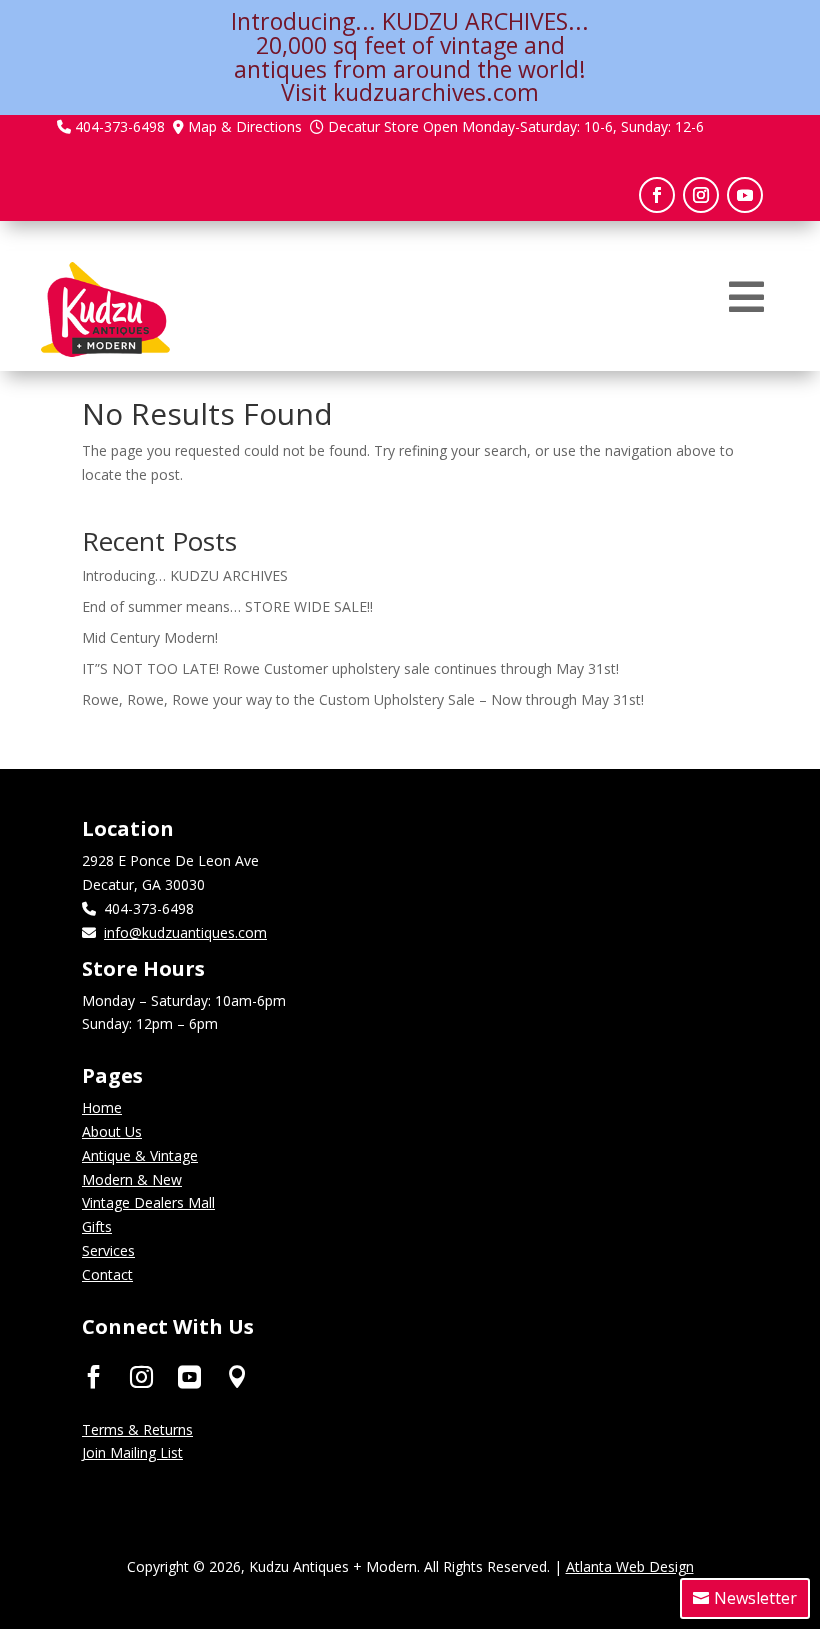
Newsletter (755, 1598)
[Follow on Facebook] (657, 195)
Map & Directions (245, 126)
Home (102, 1107)
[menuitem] (746, 297)
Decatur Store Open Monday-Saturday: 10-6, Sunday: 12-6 (516, 126)
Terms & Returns (137, 1429)
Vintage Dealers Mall (148, 1202)
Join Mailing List (132, 1452)
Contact (107, 1274)
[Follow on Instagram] (701, 195)
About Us (112, 1131)
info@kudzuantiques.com (185, 932)
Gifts (97, 1226)
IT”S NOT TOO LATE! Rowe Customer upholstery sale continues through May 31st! (350, 668)
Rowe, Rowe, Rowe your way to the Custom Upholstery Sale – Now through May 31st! (363, 699)
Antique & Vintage (140, 1155)
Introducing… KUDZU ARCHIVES (185, 575)
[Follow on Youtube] (745, 195)
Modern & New (132, 1179)
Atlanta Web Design (630, 1566)
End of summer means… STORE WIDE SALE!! (227, 606)
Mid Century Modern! (150, 637)
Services (108, 1250)
